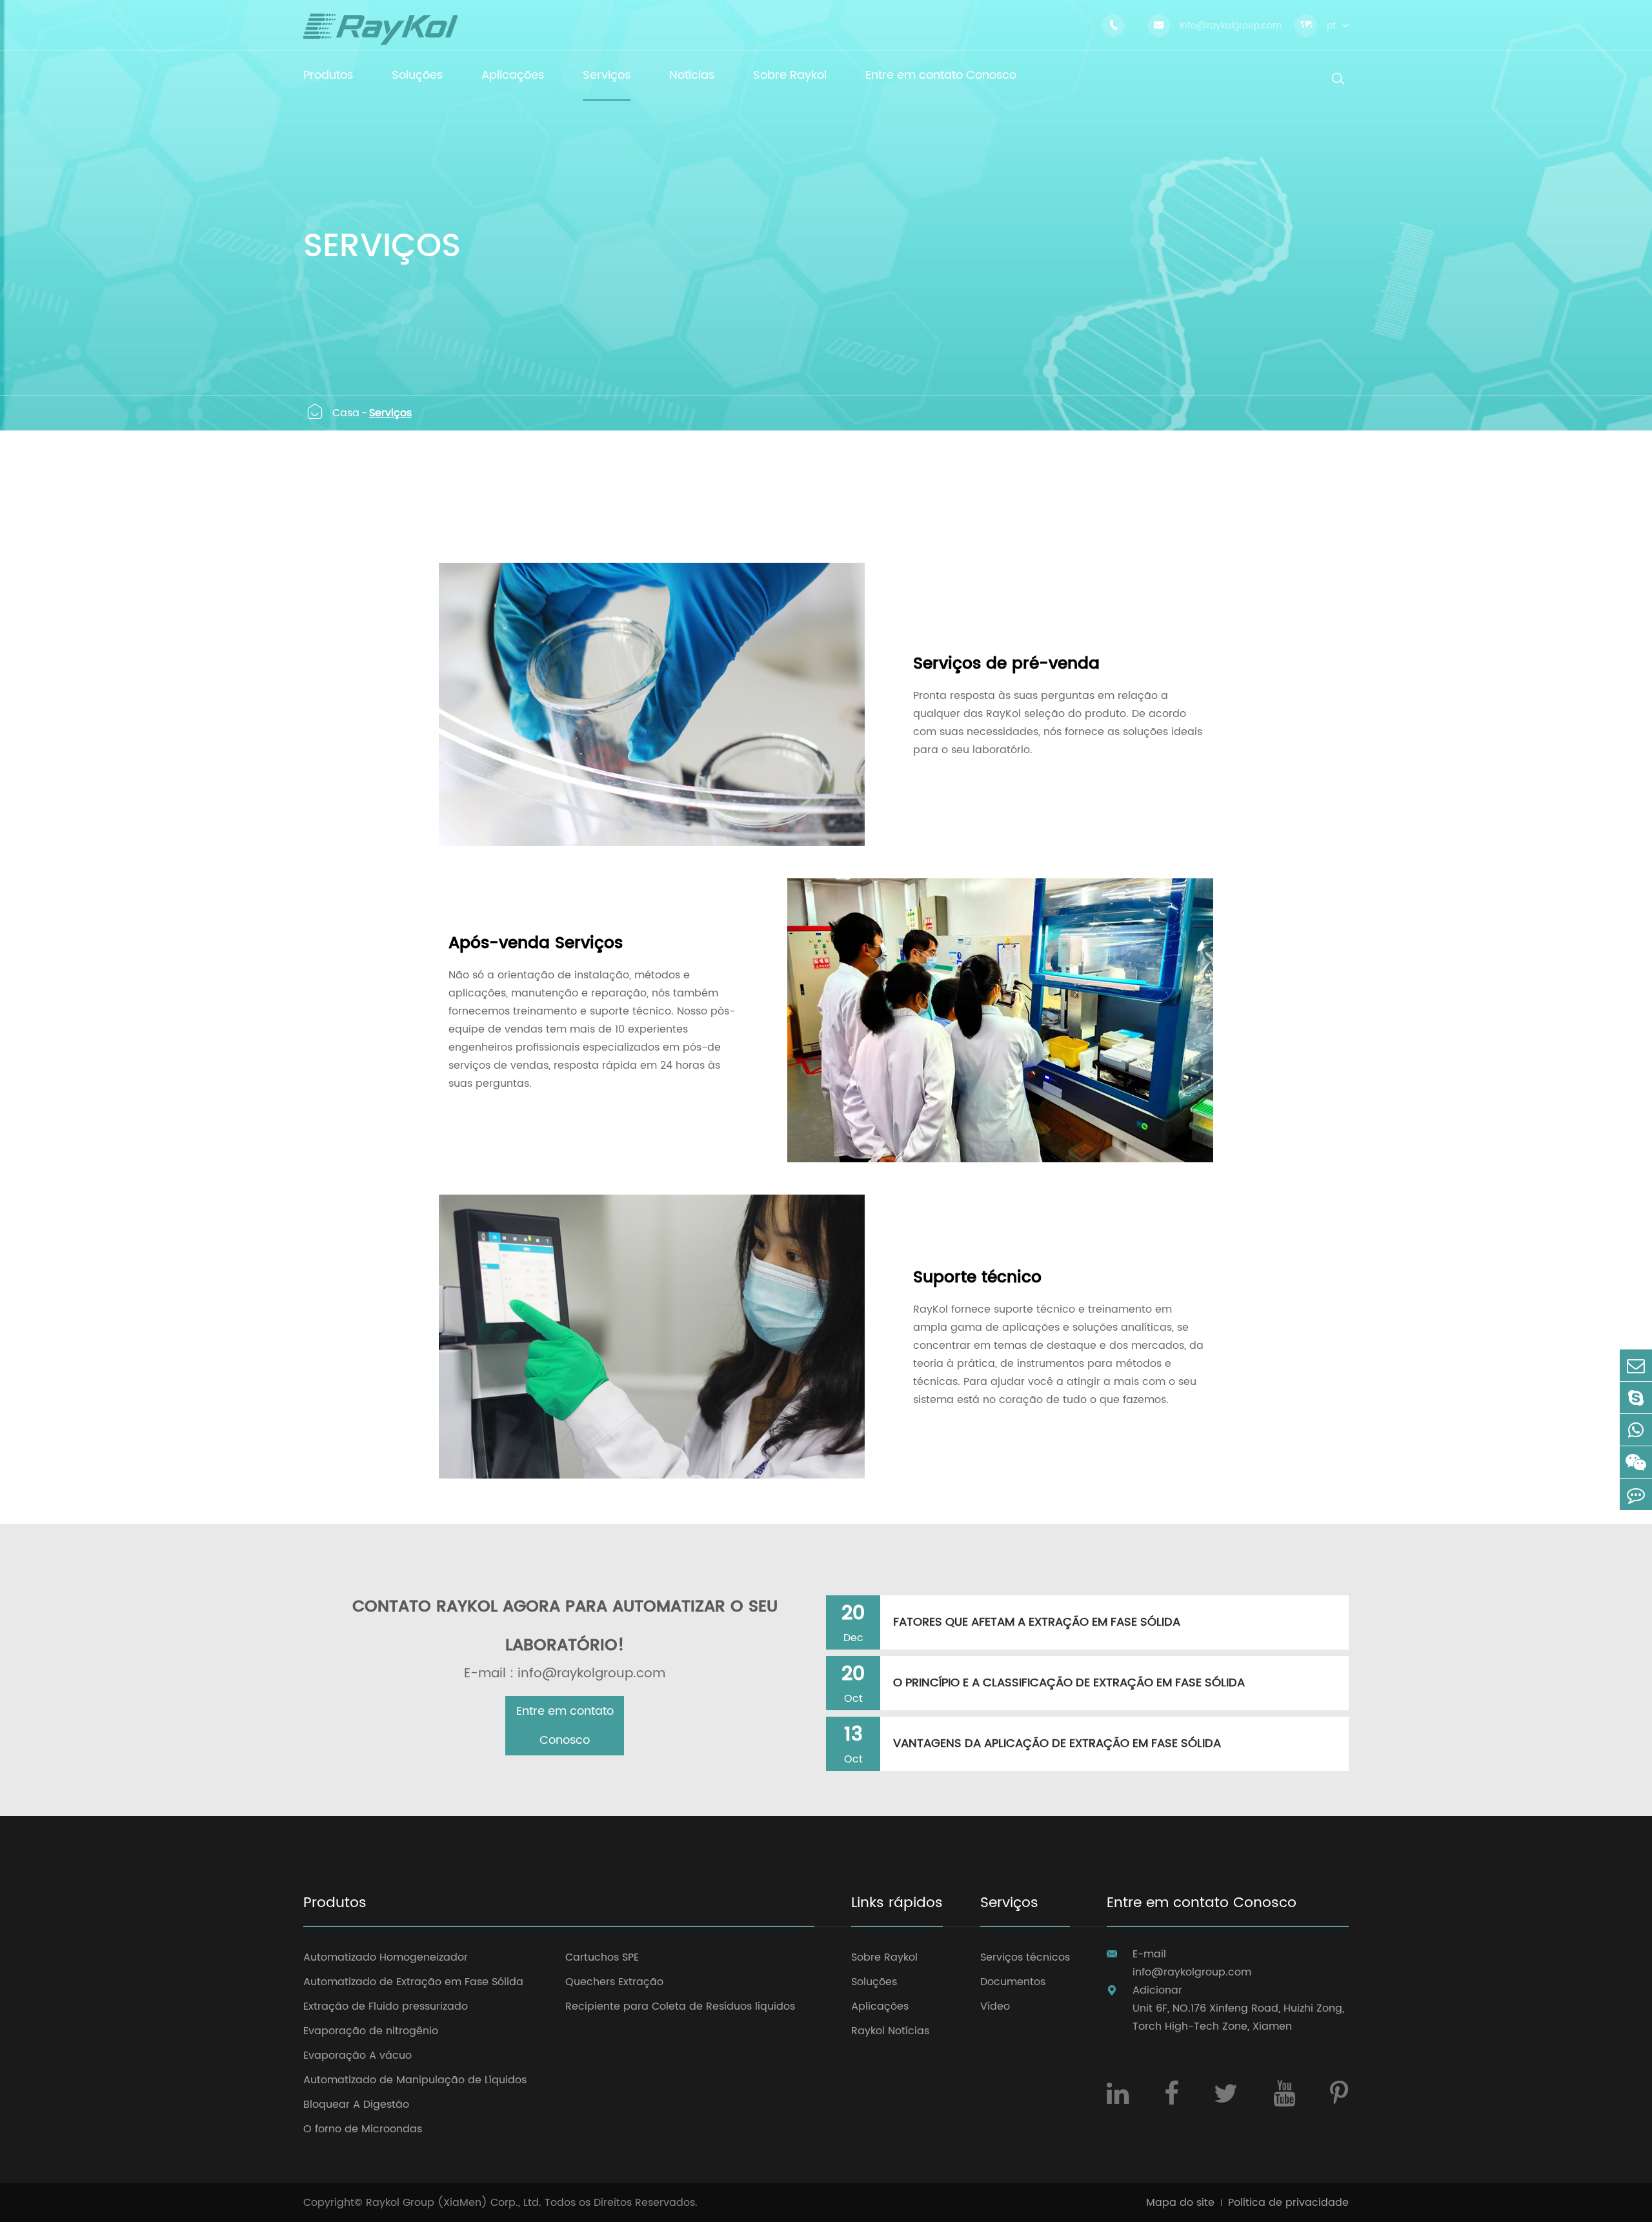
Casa (346, 413)
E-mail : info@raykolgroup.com (565, 1674)
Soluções (874, 1982)
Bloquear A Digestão (356, 2105)
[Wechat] (1636, 1462)
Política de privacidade (1288, 2203)
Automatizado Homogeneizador (386, 1957)
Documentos (1013, 1982)
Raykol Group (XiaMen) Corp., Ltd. (454, 2203)
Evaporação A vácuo (358, 2055)
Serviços (390, 413)
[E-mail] (1636, 1365)
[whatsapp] (1636, 1430)
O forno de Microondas (363, 2129)
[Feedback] (1636, 1494)
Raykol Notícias (890, 2031)
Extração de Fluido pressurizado (386, 2006)
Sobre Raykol (884, 1957)
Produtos (335, 1904)
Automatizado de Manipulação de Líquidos (415, 2080)
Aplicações (880, 2006)
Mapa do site (1180, 2203)
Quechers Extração (614, 1982)
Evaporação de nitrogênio (371, 2031)
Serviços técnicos (1025, 1957)
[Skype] (1636, 1398)
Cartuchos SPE (602, 1957)
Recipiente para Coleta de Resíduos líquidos (680, 2006)
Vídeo (995, 2006)
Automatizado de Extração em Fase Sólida (413, 1982)
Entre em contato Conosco (565, 1726)
